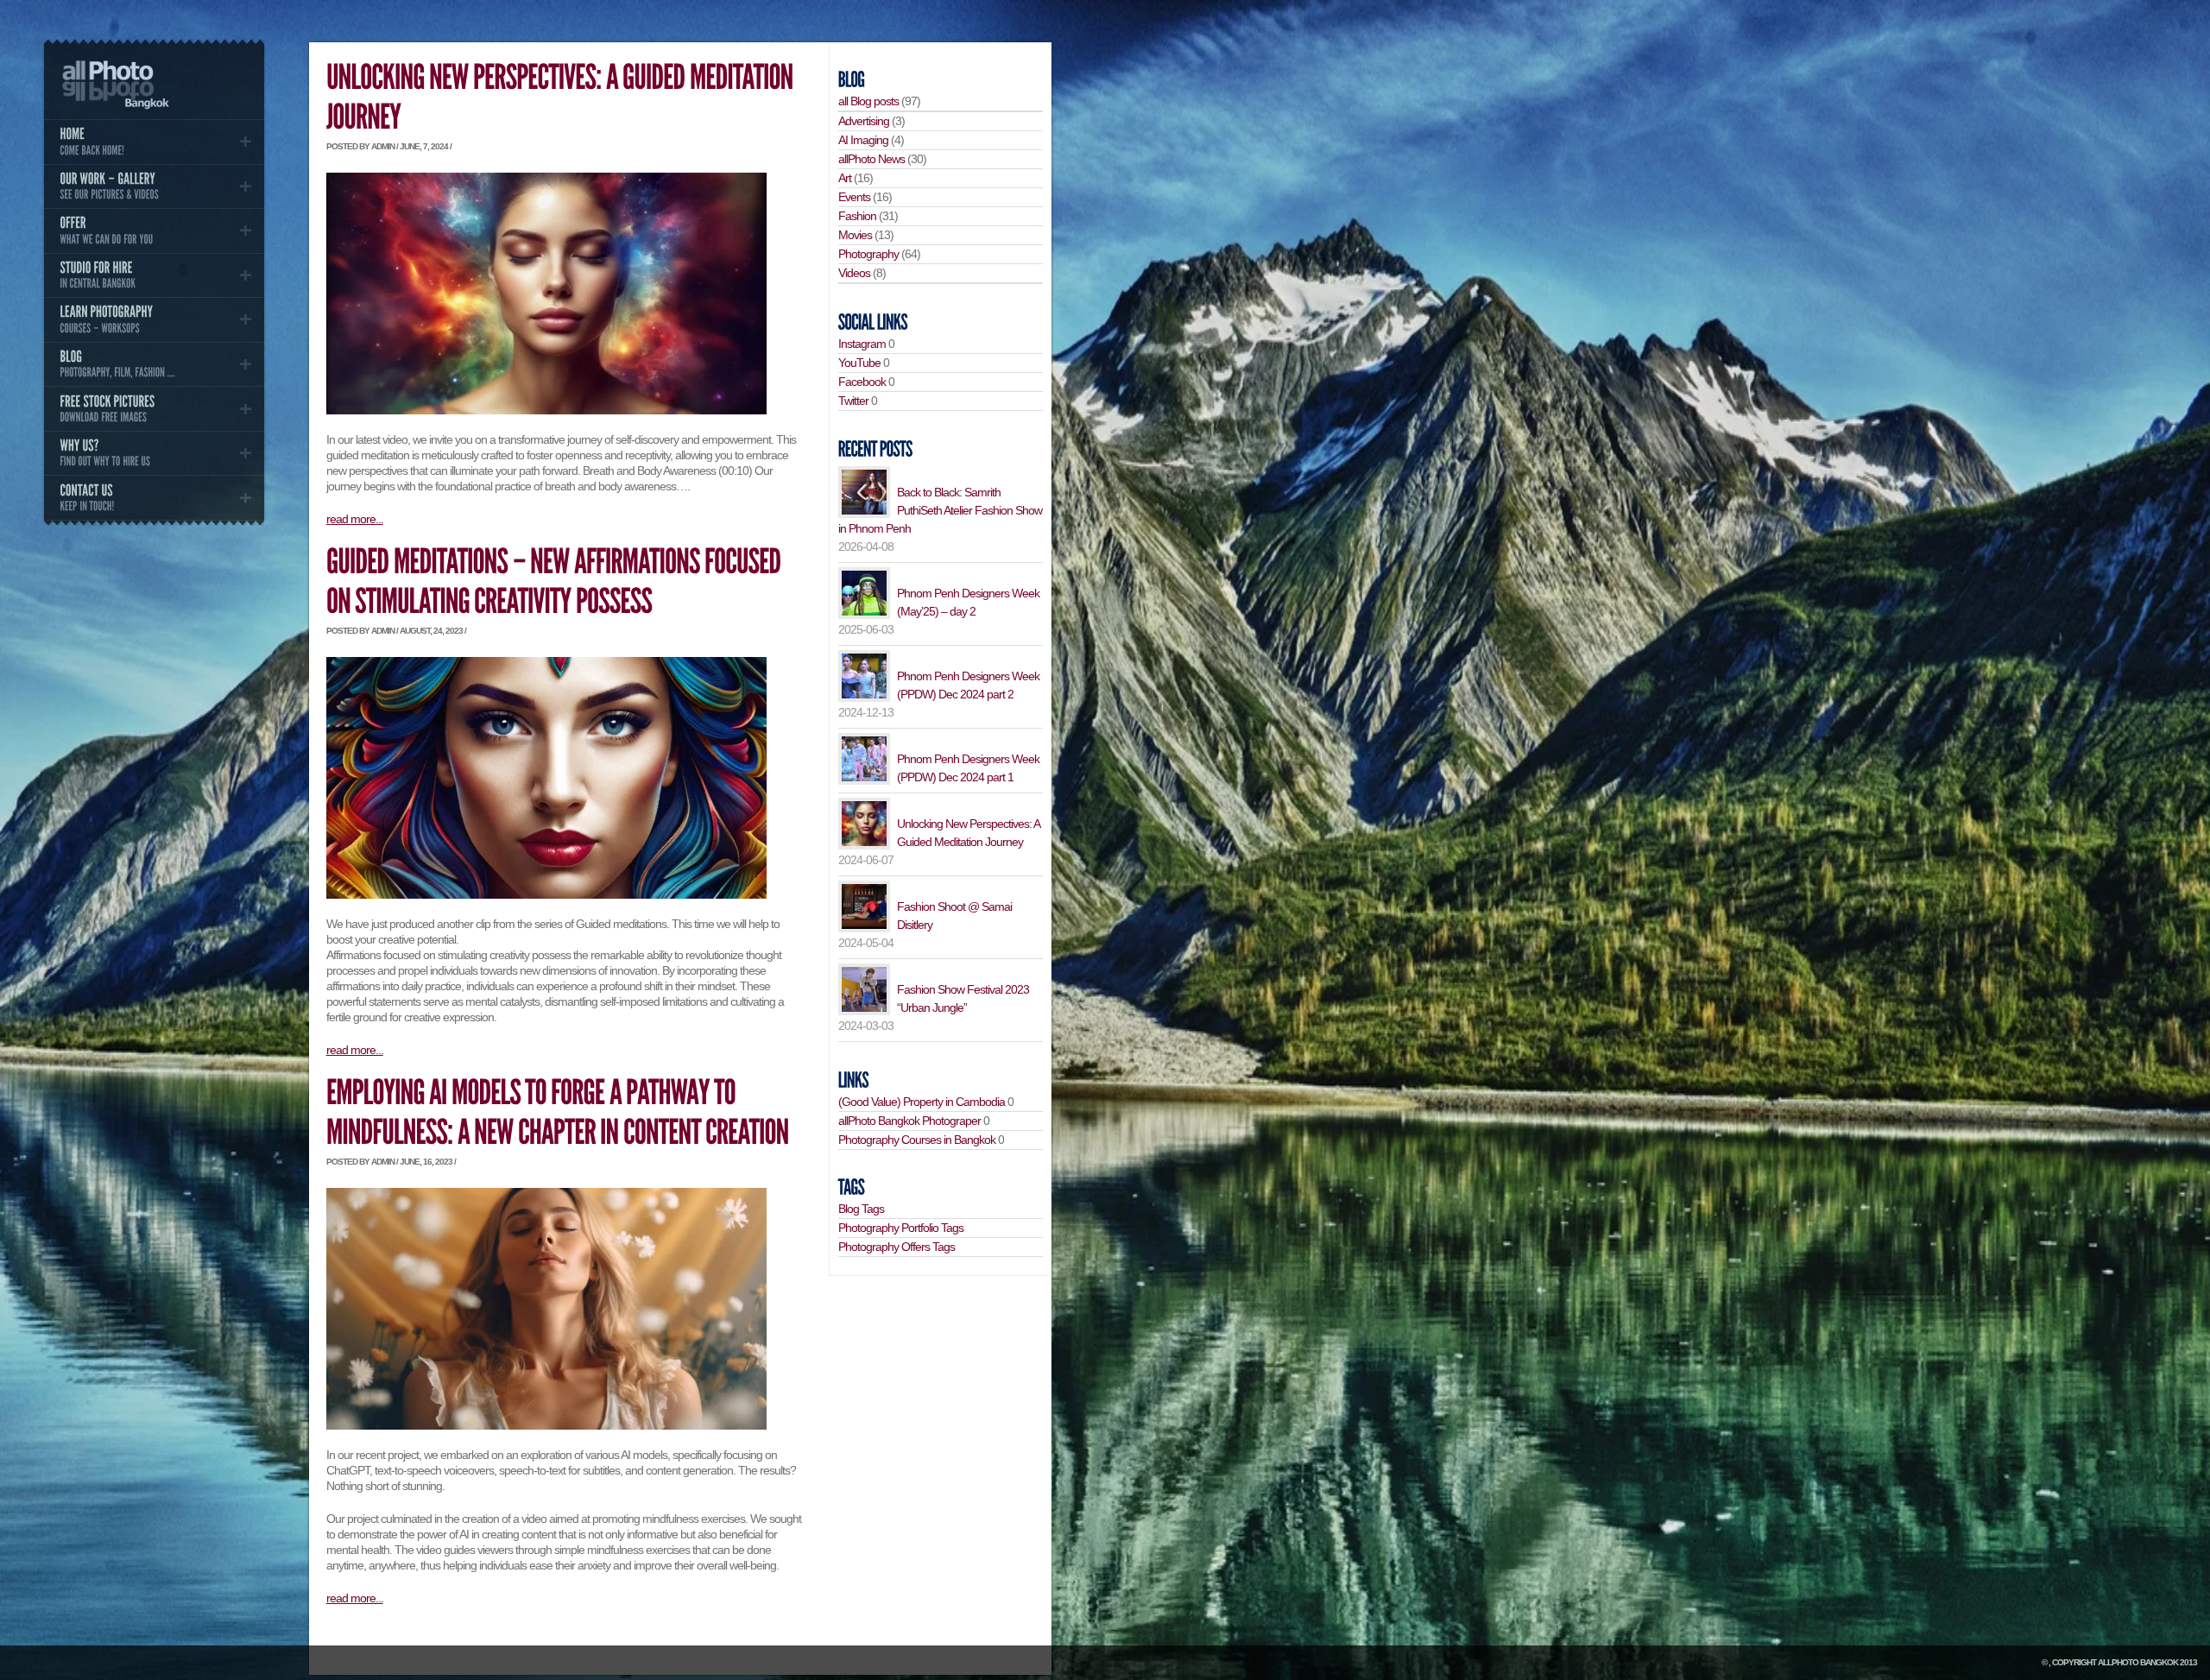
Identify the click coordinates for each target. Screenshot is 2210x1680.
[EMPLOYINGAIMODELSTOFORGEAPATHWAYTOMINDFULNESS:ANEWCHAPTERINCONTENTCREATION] (558, 1113)
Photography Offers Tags (897, 1247)
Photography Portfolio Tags (901, 1228)
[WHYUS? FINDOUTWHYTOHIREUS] (154, 453)
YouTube (859, 363)
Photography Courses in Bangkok (917, 1140)
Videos (854, 273)
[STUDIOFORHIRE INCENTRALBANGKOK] (154, 275)
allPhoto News (871, 159)
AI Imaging (863, 140)
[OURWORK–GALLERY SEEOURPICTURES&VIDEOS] (154, 186)
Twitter (853, 401)
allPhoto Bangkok (2138, 1662)
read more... (355, 519)
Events (854, 197)
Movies (855, 235)
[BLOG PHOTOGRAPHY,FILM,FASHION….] (154, 364)
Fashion (857, 216)
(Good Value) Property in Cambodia (922, 1102)
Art (845, 178)
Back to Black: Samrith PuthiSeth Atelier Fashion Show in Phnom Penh (940, 510)
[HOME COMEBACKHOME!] (154, 142)
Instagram (862, 344)
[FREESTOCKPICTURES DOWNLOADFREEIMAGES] (154, 408)
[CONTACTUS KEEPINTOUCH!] (154, 497)
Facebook (862, 382)
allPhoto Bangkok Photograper (909, 1121)
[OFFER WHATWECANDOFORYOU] (154, 231)
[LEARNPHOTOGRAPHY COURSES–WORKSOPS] (154, 319)
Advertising (864, 121)
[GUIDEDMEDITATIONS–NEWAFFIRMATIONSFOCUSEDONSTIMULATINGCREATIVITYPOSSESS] (556, 582)
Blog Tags (861, 1209)
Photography (868, 254)
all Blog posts (868, 101)
